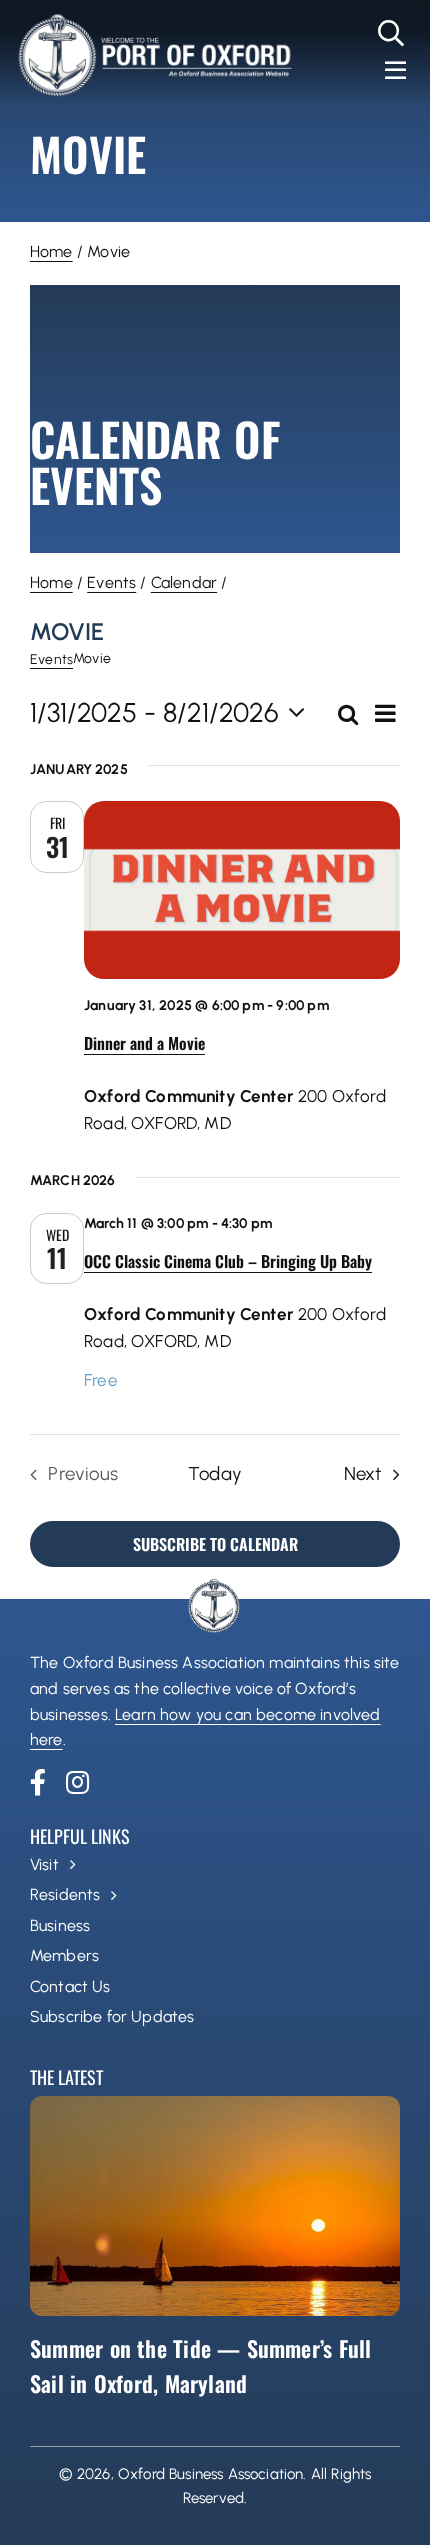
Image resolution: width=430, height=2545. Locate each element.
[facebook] (38, 1782)
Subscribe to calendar (215, 1544)
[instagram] (77, 1782)
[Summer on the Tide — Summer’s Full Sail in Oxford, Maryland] (215, 2206)
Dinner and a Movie (144, 1043)
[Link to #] (391, 33)
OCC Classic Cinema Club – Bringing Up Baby (228, 1261)
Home (51, 251)
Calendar (184, 582)
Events (111, 582)
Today (215, 1473)
